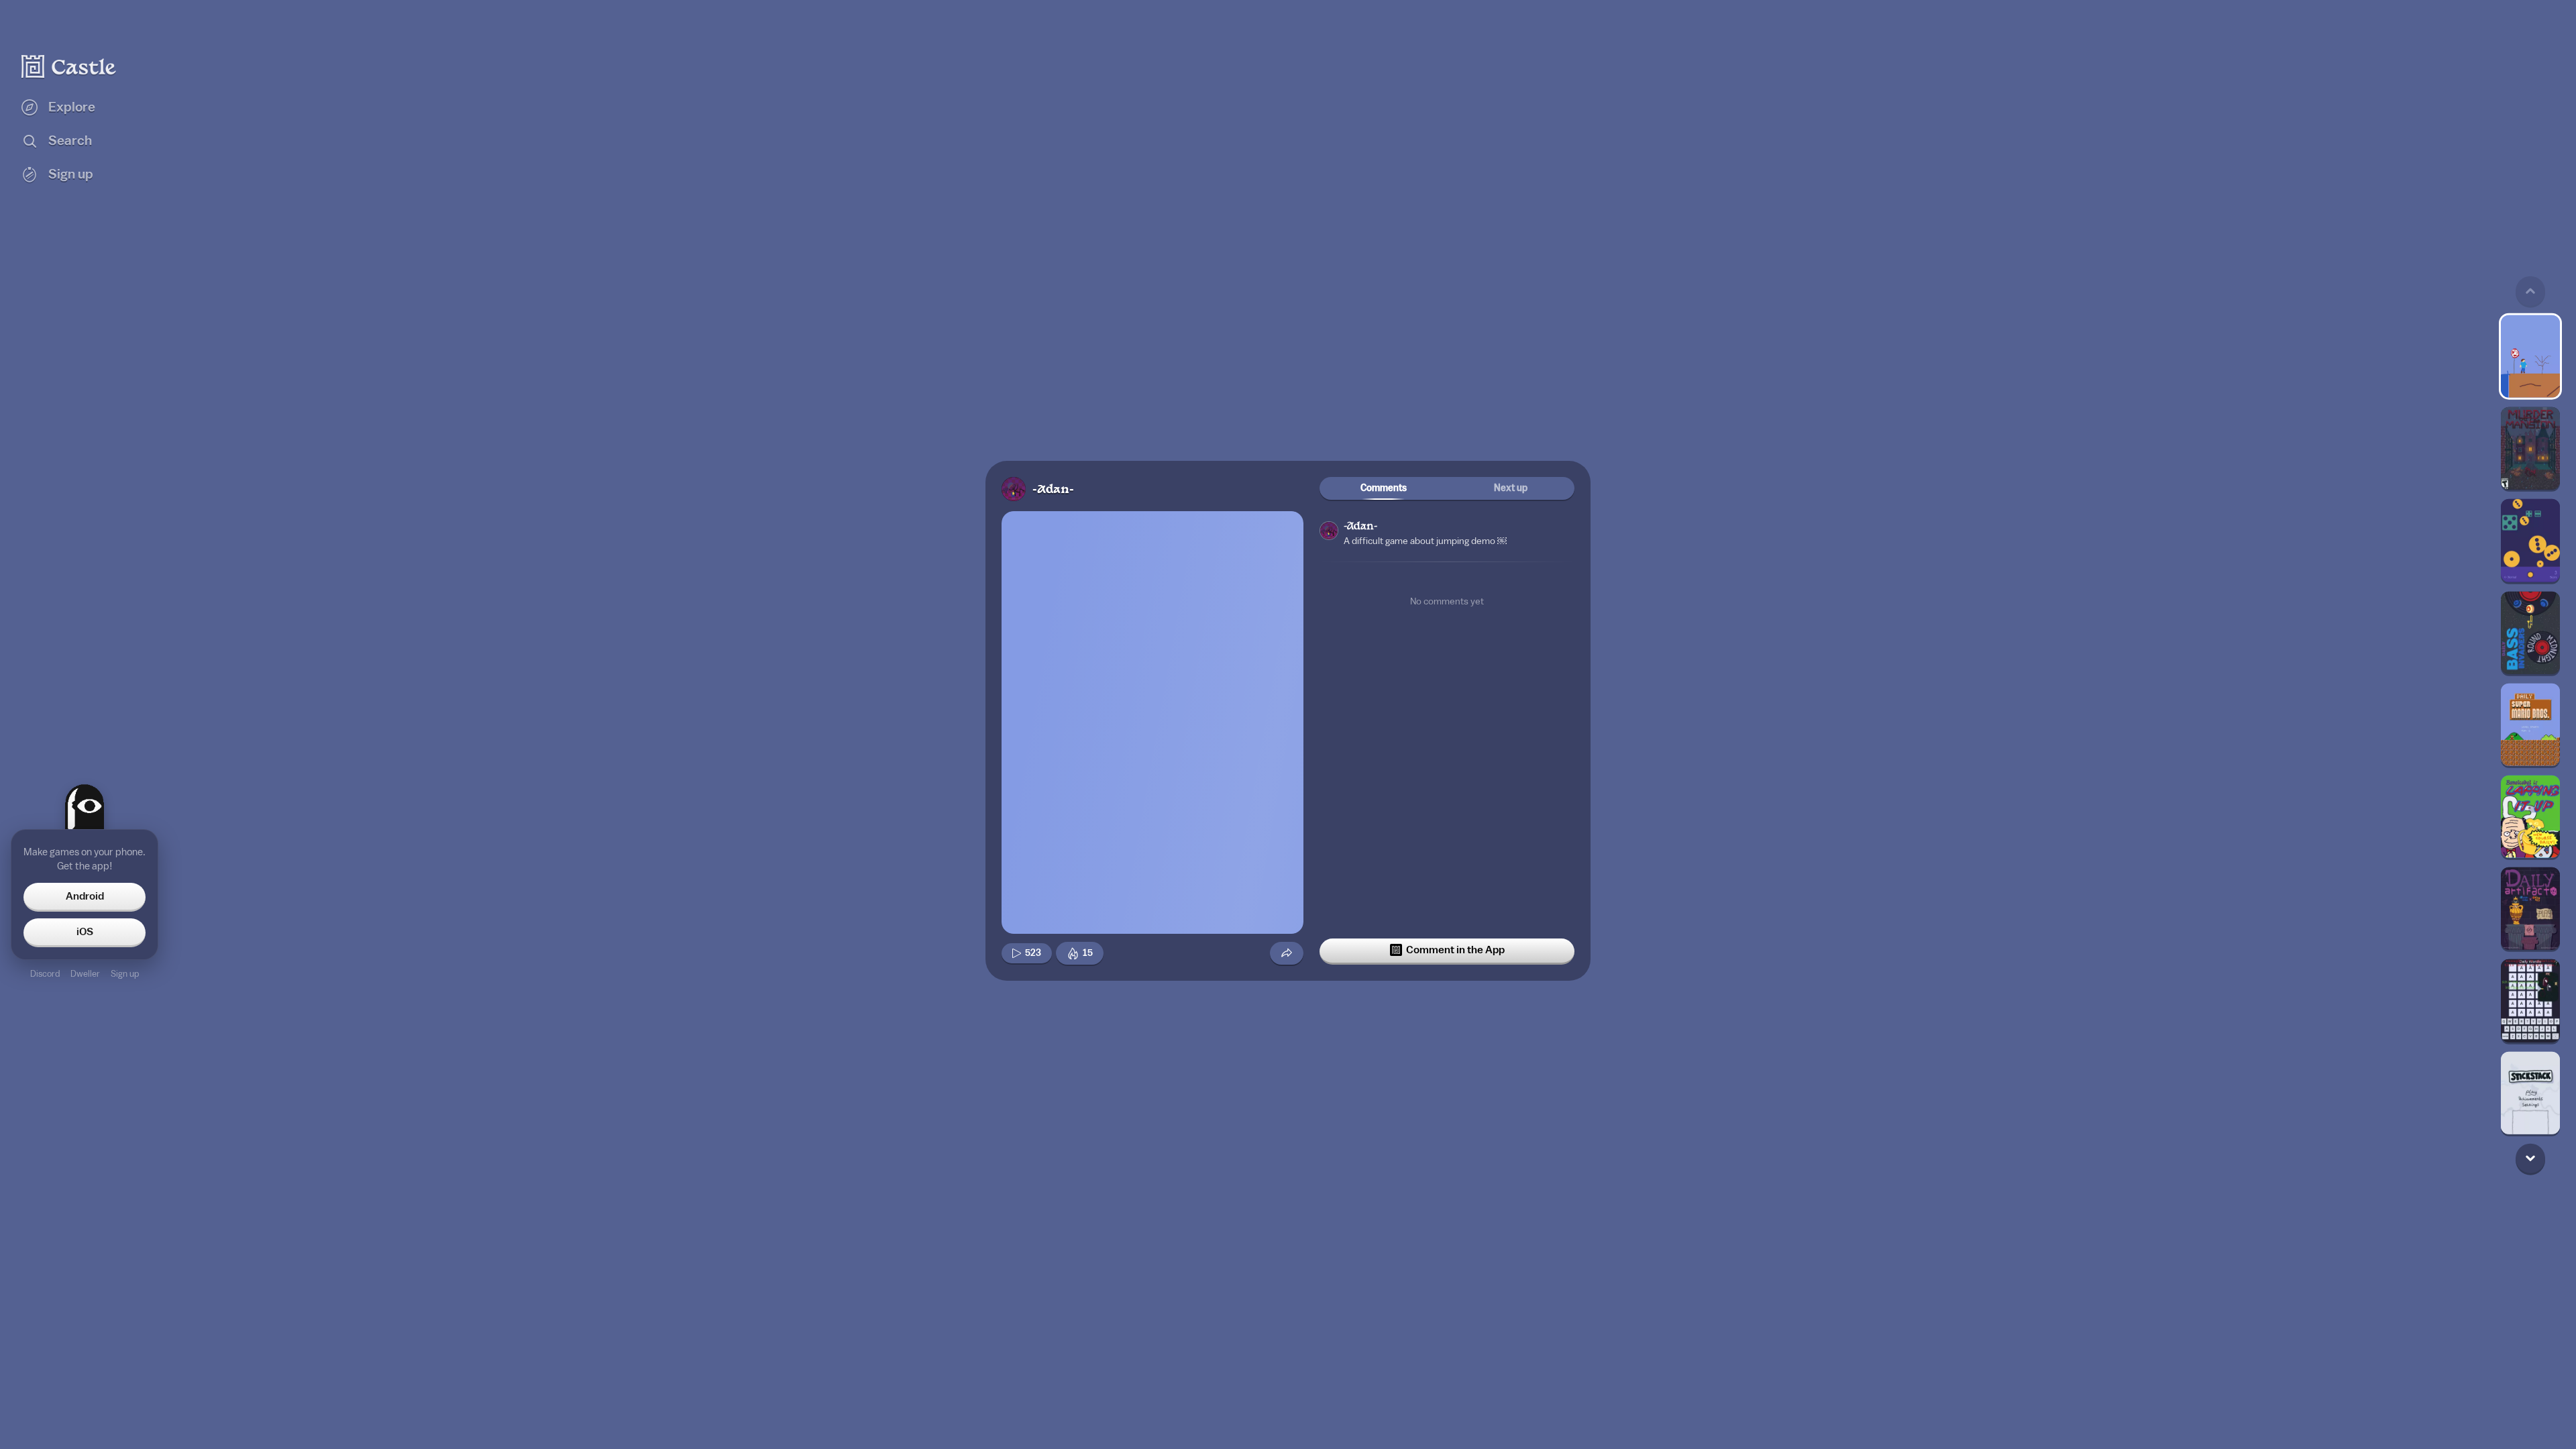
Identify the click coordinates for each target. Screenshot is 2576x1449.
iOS (85, 932)
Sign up (125, 974)
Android (85, 896)
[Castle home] (69, 66)
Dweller (85, 974)
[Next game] (2530, 1158)
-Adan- (1053, 490)
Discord (45, 974)
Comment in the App (1455, 950)
